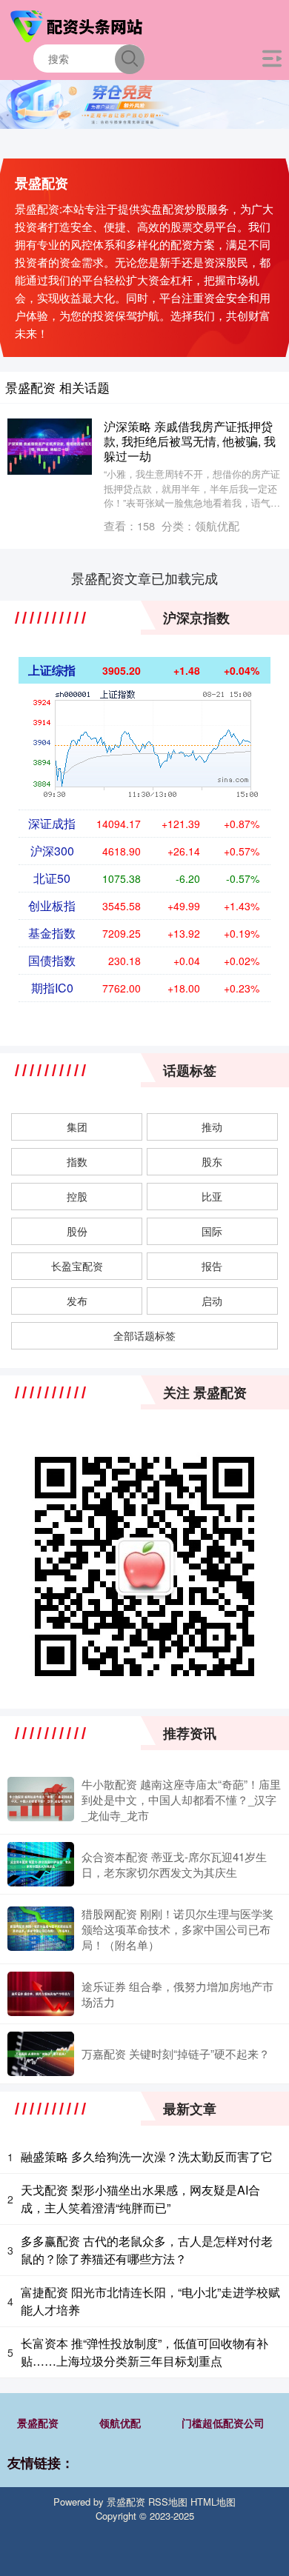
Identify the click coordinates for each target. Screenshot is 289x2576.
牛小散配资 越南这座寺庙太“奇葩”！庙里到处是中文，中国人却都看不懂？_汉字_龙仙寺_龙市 (181, 1799)
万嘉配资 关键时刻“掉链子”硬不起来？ (176, 2053)
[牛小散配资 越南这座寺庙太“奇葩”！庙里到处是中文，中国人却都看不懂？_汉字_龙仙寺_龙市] (41, 1799)
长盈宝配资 (77, 1266)
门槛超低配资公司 (223, 2423)
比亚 (212, 1196)
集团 (77, 1127)
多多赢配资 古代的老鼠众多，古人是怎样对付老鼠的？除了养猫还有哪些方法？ (147, 2250)
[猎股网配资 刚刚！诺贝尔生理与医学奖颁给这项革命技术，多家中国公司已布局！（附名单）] (41, 1929)
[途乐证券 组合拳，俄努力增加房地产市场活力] (41, 1994)
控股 (77, 1196)
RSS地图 (168, 2502)
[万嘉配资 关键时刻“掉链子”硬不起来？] (41, 2054)
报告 (212, 1266)
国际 (212, 1231)
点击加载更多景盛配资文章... (145, 578)
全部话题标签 (144, 1335)
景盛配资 (38, 2423)
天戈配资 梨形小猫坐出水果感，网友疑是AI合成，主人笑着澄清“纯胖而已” (140, 2199)
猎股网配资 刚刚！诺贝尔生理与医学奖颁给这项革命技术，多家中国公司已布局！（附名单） (177, 1929)
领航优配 (120, 2423)
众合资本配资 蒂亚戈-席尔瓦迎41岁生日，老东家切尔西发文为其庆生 (174, 1864)
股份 (77, 1231)
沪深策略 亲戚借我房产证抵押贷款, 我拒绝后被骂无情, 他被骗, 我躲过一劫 (190, 441)
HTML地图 (213, 2502)
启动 (212, 1301)
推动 (212, 1127)
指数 (77, 1161)
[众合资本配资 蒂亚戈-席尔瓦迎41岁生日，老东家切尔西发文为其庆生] (41, 1864)
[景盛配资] (79, 24)
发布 (77, 1301)
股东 (212, 1161)
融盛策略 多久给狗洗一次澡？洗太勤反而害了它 (147, 2156)
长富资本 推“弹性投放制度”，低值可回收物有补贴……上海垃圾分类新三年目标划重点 (144, 2352)
